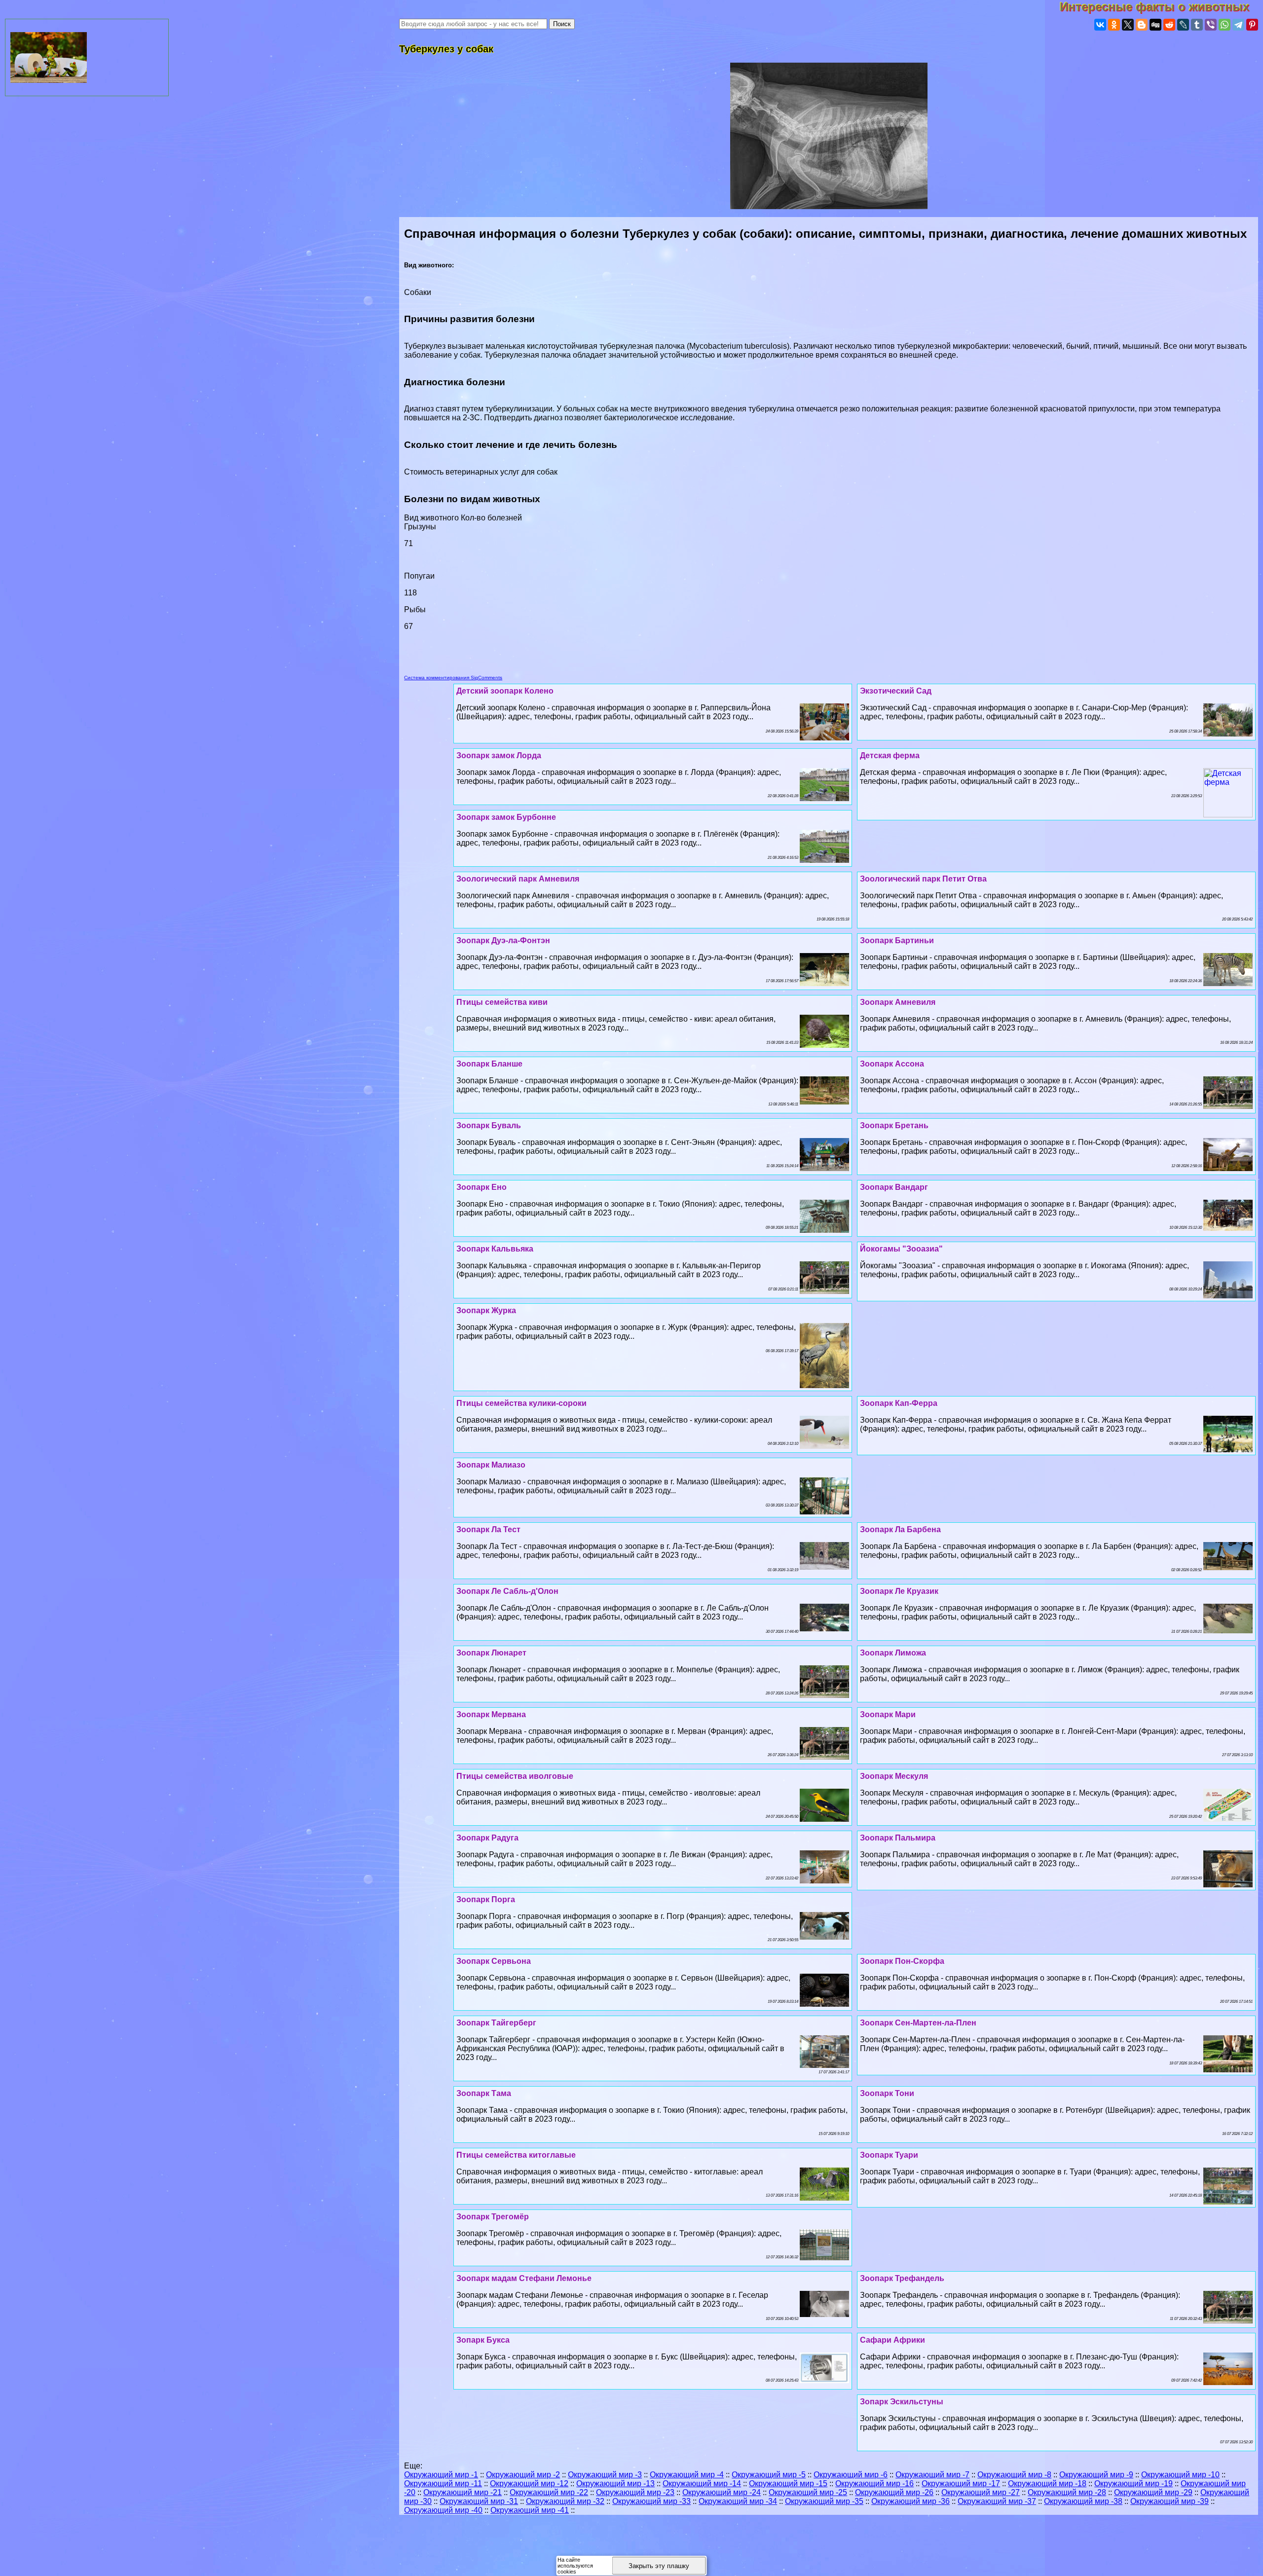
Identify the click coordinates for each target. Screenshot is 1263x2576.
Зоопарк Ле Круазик (899, 1591)
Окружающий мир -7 (932, 2475)
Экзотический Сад (896, 691)
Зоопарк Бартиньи (897, 940)
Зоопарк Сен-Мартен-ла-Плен (918, 2023)
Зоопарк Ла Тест (488, 1529)
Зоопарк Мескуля (894, 1776)
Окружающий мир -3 (605, 2475)
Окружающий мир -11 (443, 2484)
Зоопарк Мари (888, 1714)
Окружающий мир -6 (851, 2475)
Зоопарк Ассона (892, 1064)
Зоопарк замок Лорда (499, 755)
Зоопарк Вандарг (894, 1187)
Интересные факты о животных (1161, 7)
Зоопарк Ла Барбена (900, 1529)
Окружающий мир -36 (910, 2501)
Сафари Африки (892, 2340)
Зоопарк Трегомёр (493, 2217)
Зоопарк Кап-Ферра (899, 1403)
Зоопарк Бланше (489, 1064)
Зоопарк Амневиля (898, 1002)
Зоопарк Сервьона (494, 1961)
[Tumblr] (1197, 25)
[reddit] (1169, 25)
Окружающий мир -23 (635, 2492)
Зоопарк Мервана (491, 1714)
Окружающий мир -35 (824, 2501)
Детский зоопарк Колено (505, 691)
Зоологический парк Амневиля (518, 879)
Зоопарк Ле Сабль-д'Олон (507, 1591)
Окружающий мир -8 (1014, 2475)
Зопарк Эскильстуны (902, 2402)
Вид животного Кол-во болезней (472, 508)
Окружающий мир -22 (549, 2492)
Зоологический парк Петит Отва (923, 879)
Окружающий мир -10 (1180, 2475)
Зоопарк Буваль (489, 1125)
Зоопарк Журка (486, 1310)
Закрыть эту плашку (659, 2566)
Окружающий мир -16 (874, 2484)
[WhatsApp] (1225, 25)
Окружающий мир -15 (788, 2484)
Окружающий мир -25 (808, 2492)
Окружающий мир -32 (565, 2501)
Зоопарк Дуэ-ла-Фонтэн (503, 940)
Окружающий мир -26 (894, 2492)
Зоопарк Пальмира (898, 1838)
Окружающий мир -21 (463, 2492)
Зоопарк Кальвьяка (495, 1249)
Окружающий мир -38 (1083, 2501)
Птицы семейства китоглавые (516, 2155)
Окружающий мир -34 (738, 2501)
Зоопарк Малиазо (491, 1465)
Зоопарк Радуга (487, 1838)
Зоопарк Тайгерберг (496, 2023)
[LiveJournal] (1183, 25)
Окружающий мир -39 (1170, 2501)
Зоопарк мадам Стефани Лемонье (524, 2278)
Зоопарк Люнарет (491, 1653)
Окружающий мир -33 (651, 2501)
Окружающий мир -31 (479, 2501)
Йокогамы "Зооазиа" (901, 1249)
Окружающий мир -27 (981, 2492)
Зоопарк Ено (482, 1187)
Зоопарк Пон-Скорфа (902, 1961)
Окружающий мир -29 (1153, 2492)
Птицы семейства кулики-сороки (521, 1403)
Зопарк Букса (483, 2340)
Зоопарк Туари (889, 2155)
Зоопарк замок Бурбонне (506, 817)
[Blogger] (1142, 25)
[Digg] (1155, 25)
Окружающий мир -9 (1096, 2475)
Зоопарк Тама (484, 2093)
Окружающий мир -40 (443, 2510)
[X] (1128, 25)
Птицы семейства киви (502, 1002)
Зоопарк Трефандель (902, 2278)
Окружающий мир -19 (1133, 2484)
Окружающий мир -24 (722, 2492)
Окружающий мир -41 (530, 2510)
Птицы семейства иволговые (515, 1776)
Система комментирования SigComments (453, 678)
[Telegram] (1238, 25)
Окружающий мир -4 (687, 2475)
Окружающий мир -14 (702, 2484)
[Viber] (1211, 25)
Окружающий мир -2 (523, 2475)
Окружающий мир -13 (615, 2484)
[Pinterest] (1252, 25)
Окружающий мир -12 (529, 2484)
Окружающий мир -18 (1047, 2484)
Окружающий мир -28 (1067, 2492)
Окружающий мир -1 (441, 2475)
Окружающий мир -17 (961, 2484)
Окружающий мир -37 (997, 2501)
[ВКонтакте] (1100, 25)
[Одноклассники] (1114, 25)
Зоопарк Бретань (894, 1125)
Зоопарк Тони (887, 2093)
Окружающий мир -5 (769, 2475)
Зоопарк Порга (486, 1899)
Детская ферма (890, 755)
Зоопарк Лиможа (893, 1653)
